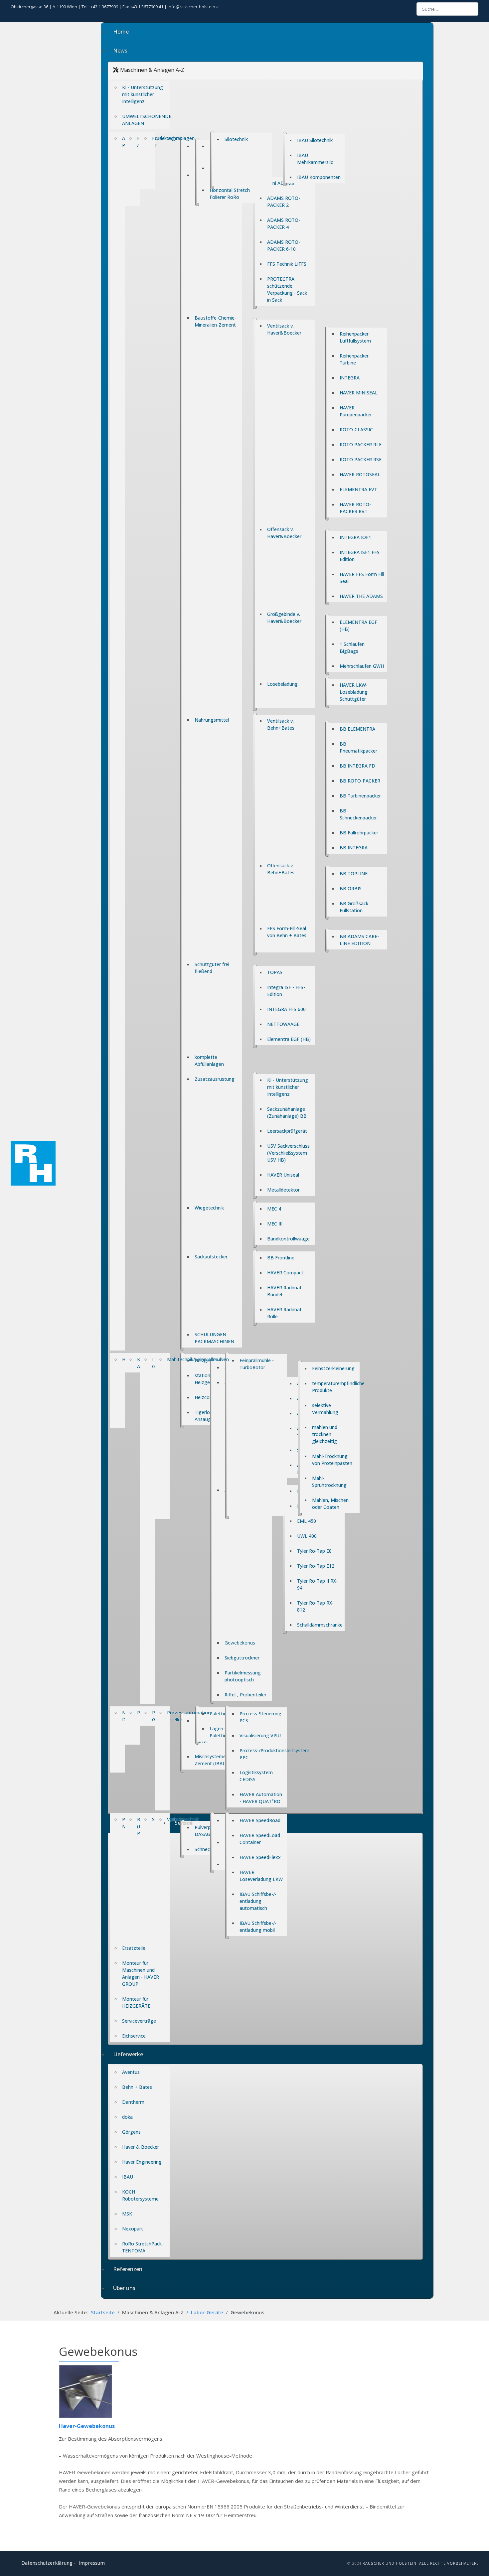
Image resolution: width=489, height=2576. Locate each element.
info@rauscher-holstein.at (194, 7)
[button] (265, 71)
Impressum (92, 2563)
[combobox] (447, 9)
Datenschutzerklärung (47, 2563)
